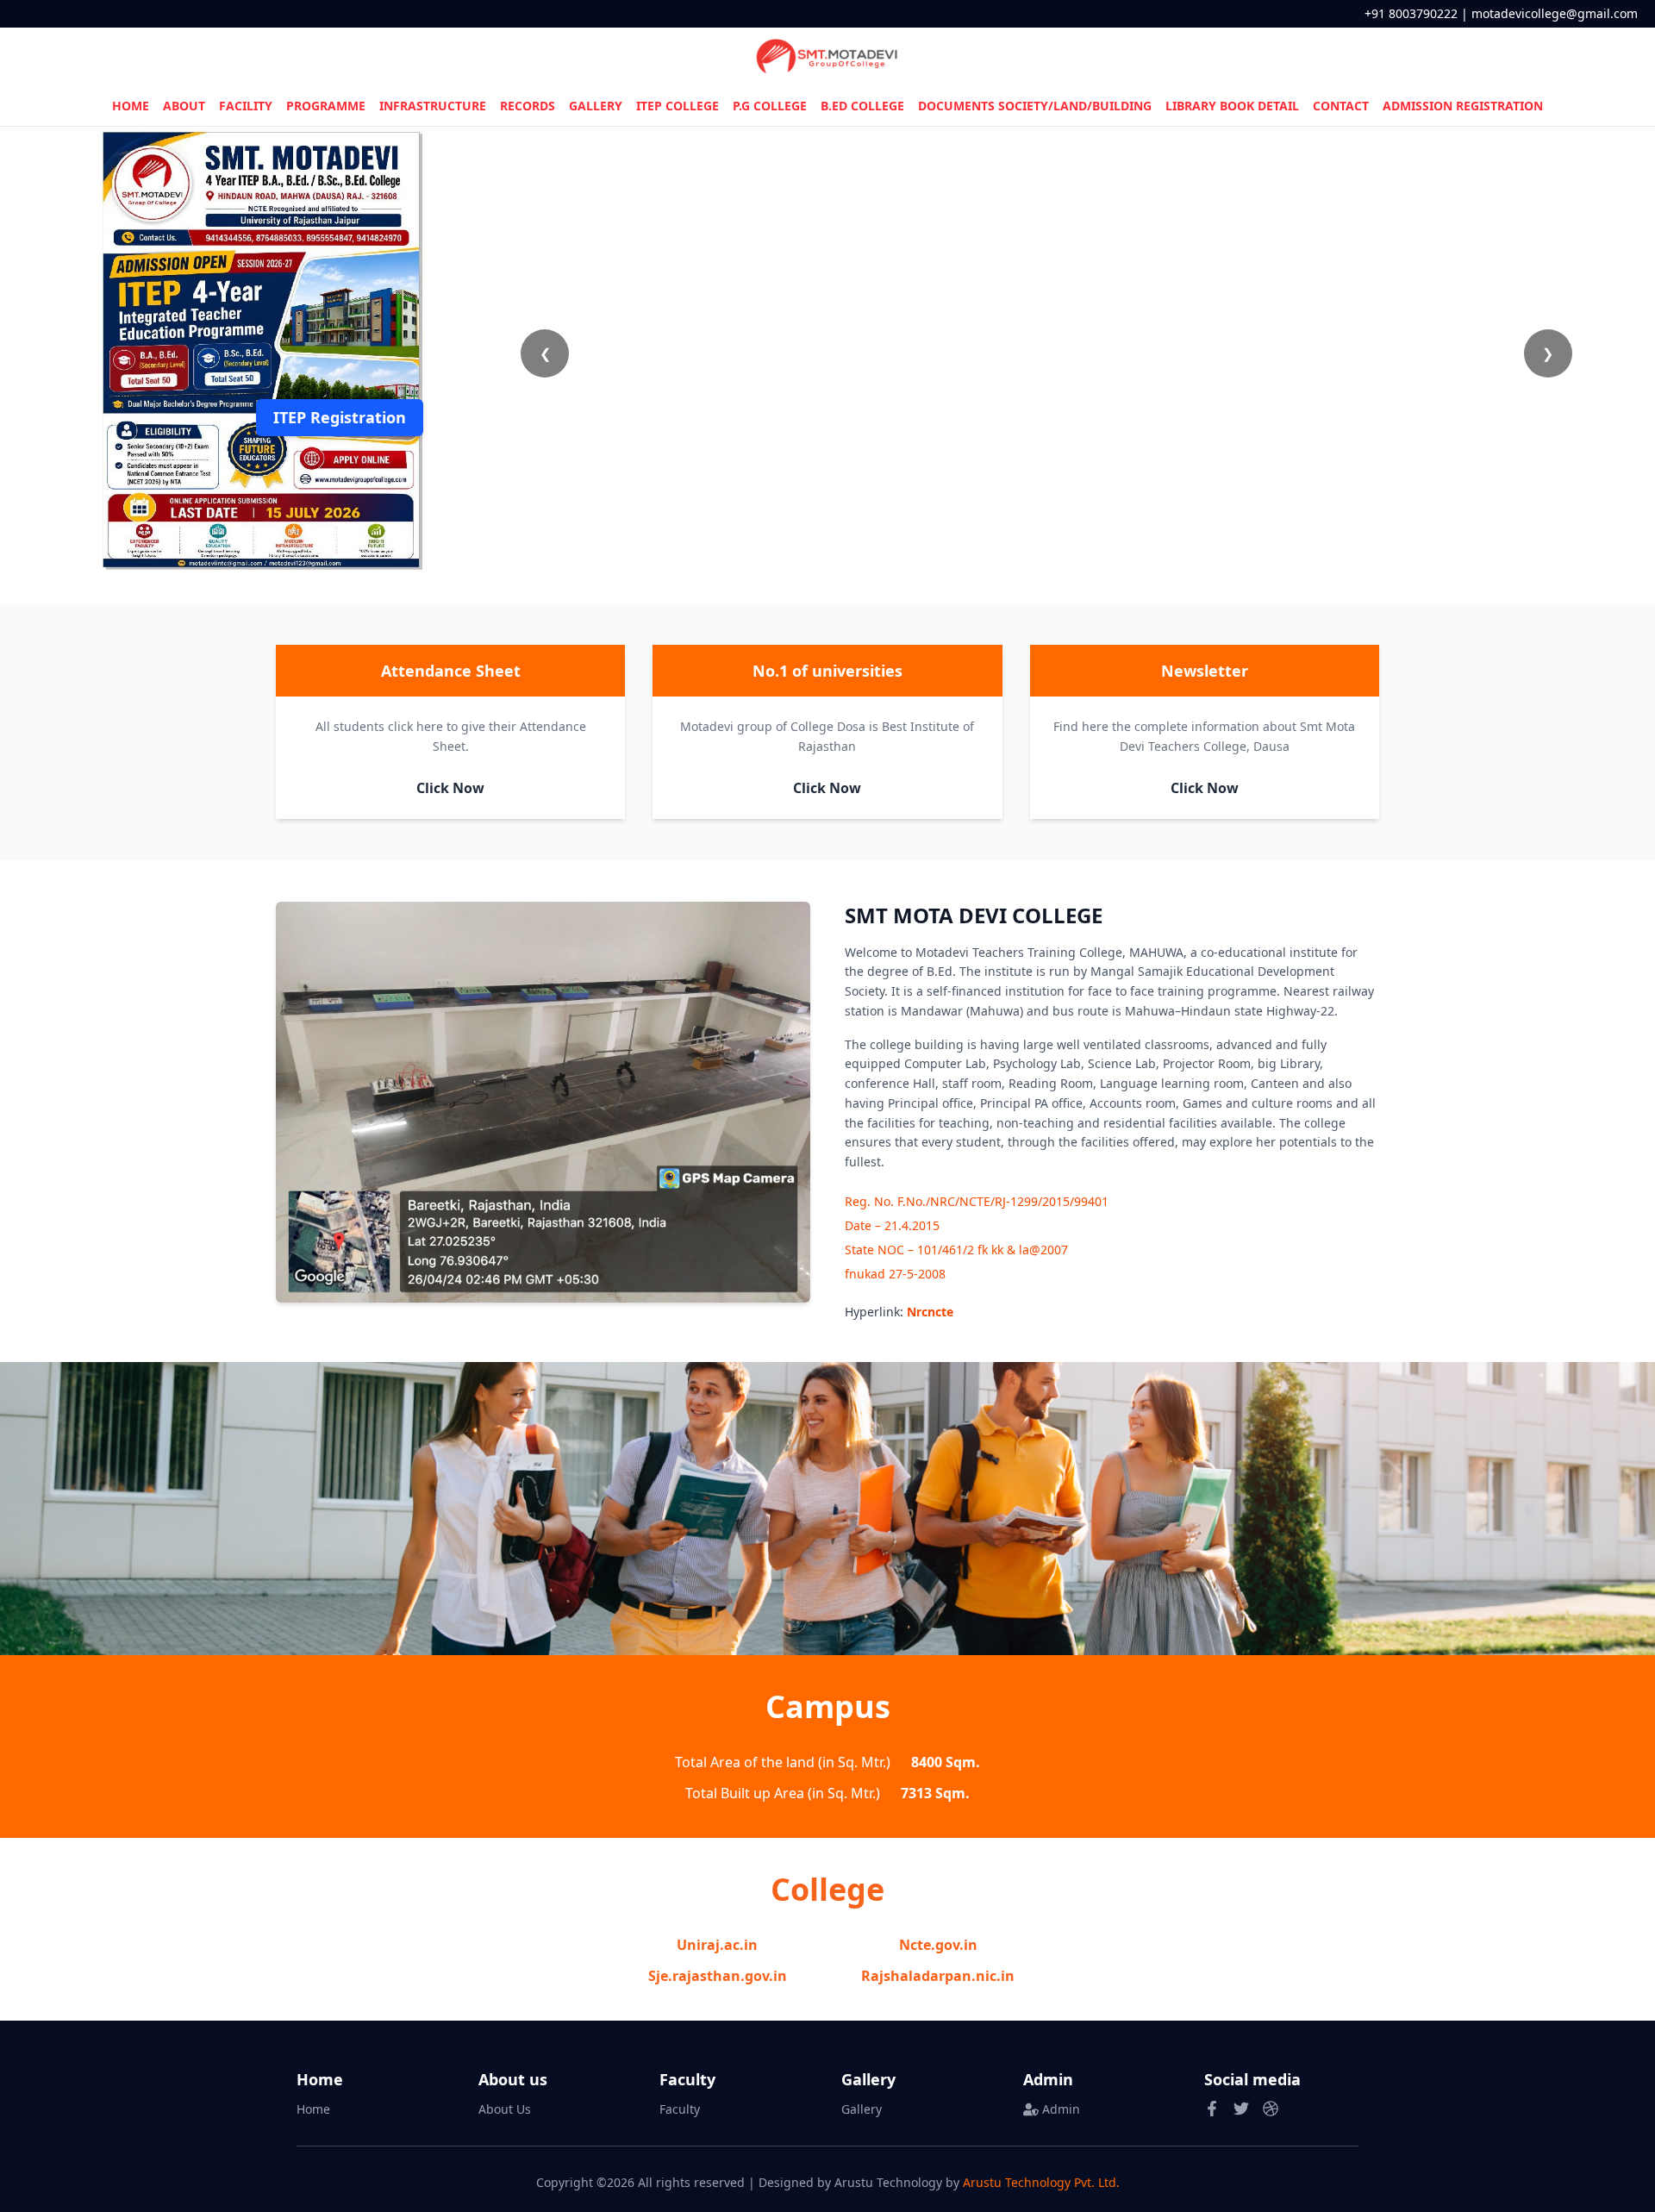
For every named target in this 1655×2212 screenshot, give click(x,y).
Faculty (680, 2109)
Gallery (862, 2109)
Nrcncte (930, 1312)
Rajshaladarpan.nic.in (938, 1976)
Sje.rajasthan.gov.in (718, 1976)
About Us (505, 2109)
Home (313, 2109)
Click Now (450, 788)
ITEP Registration (340, 417)
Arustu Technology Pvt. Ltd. (1041, 2182)
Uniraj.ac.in (717, 1945)
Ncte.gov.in (938, 1945)
